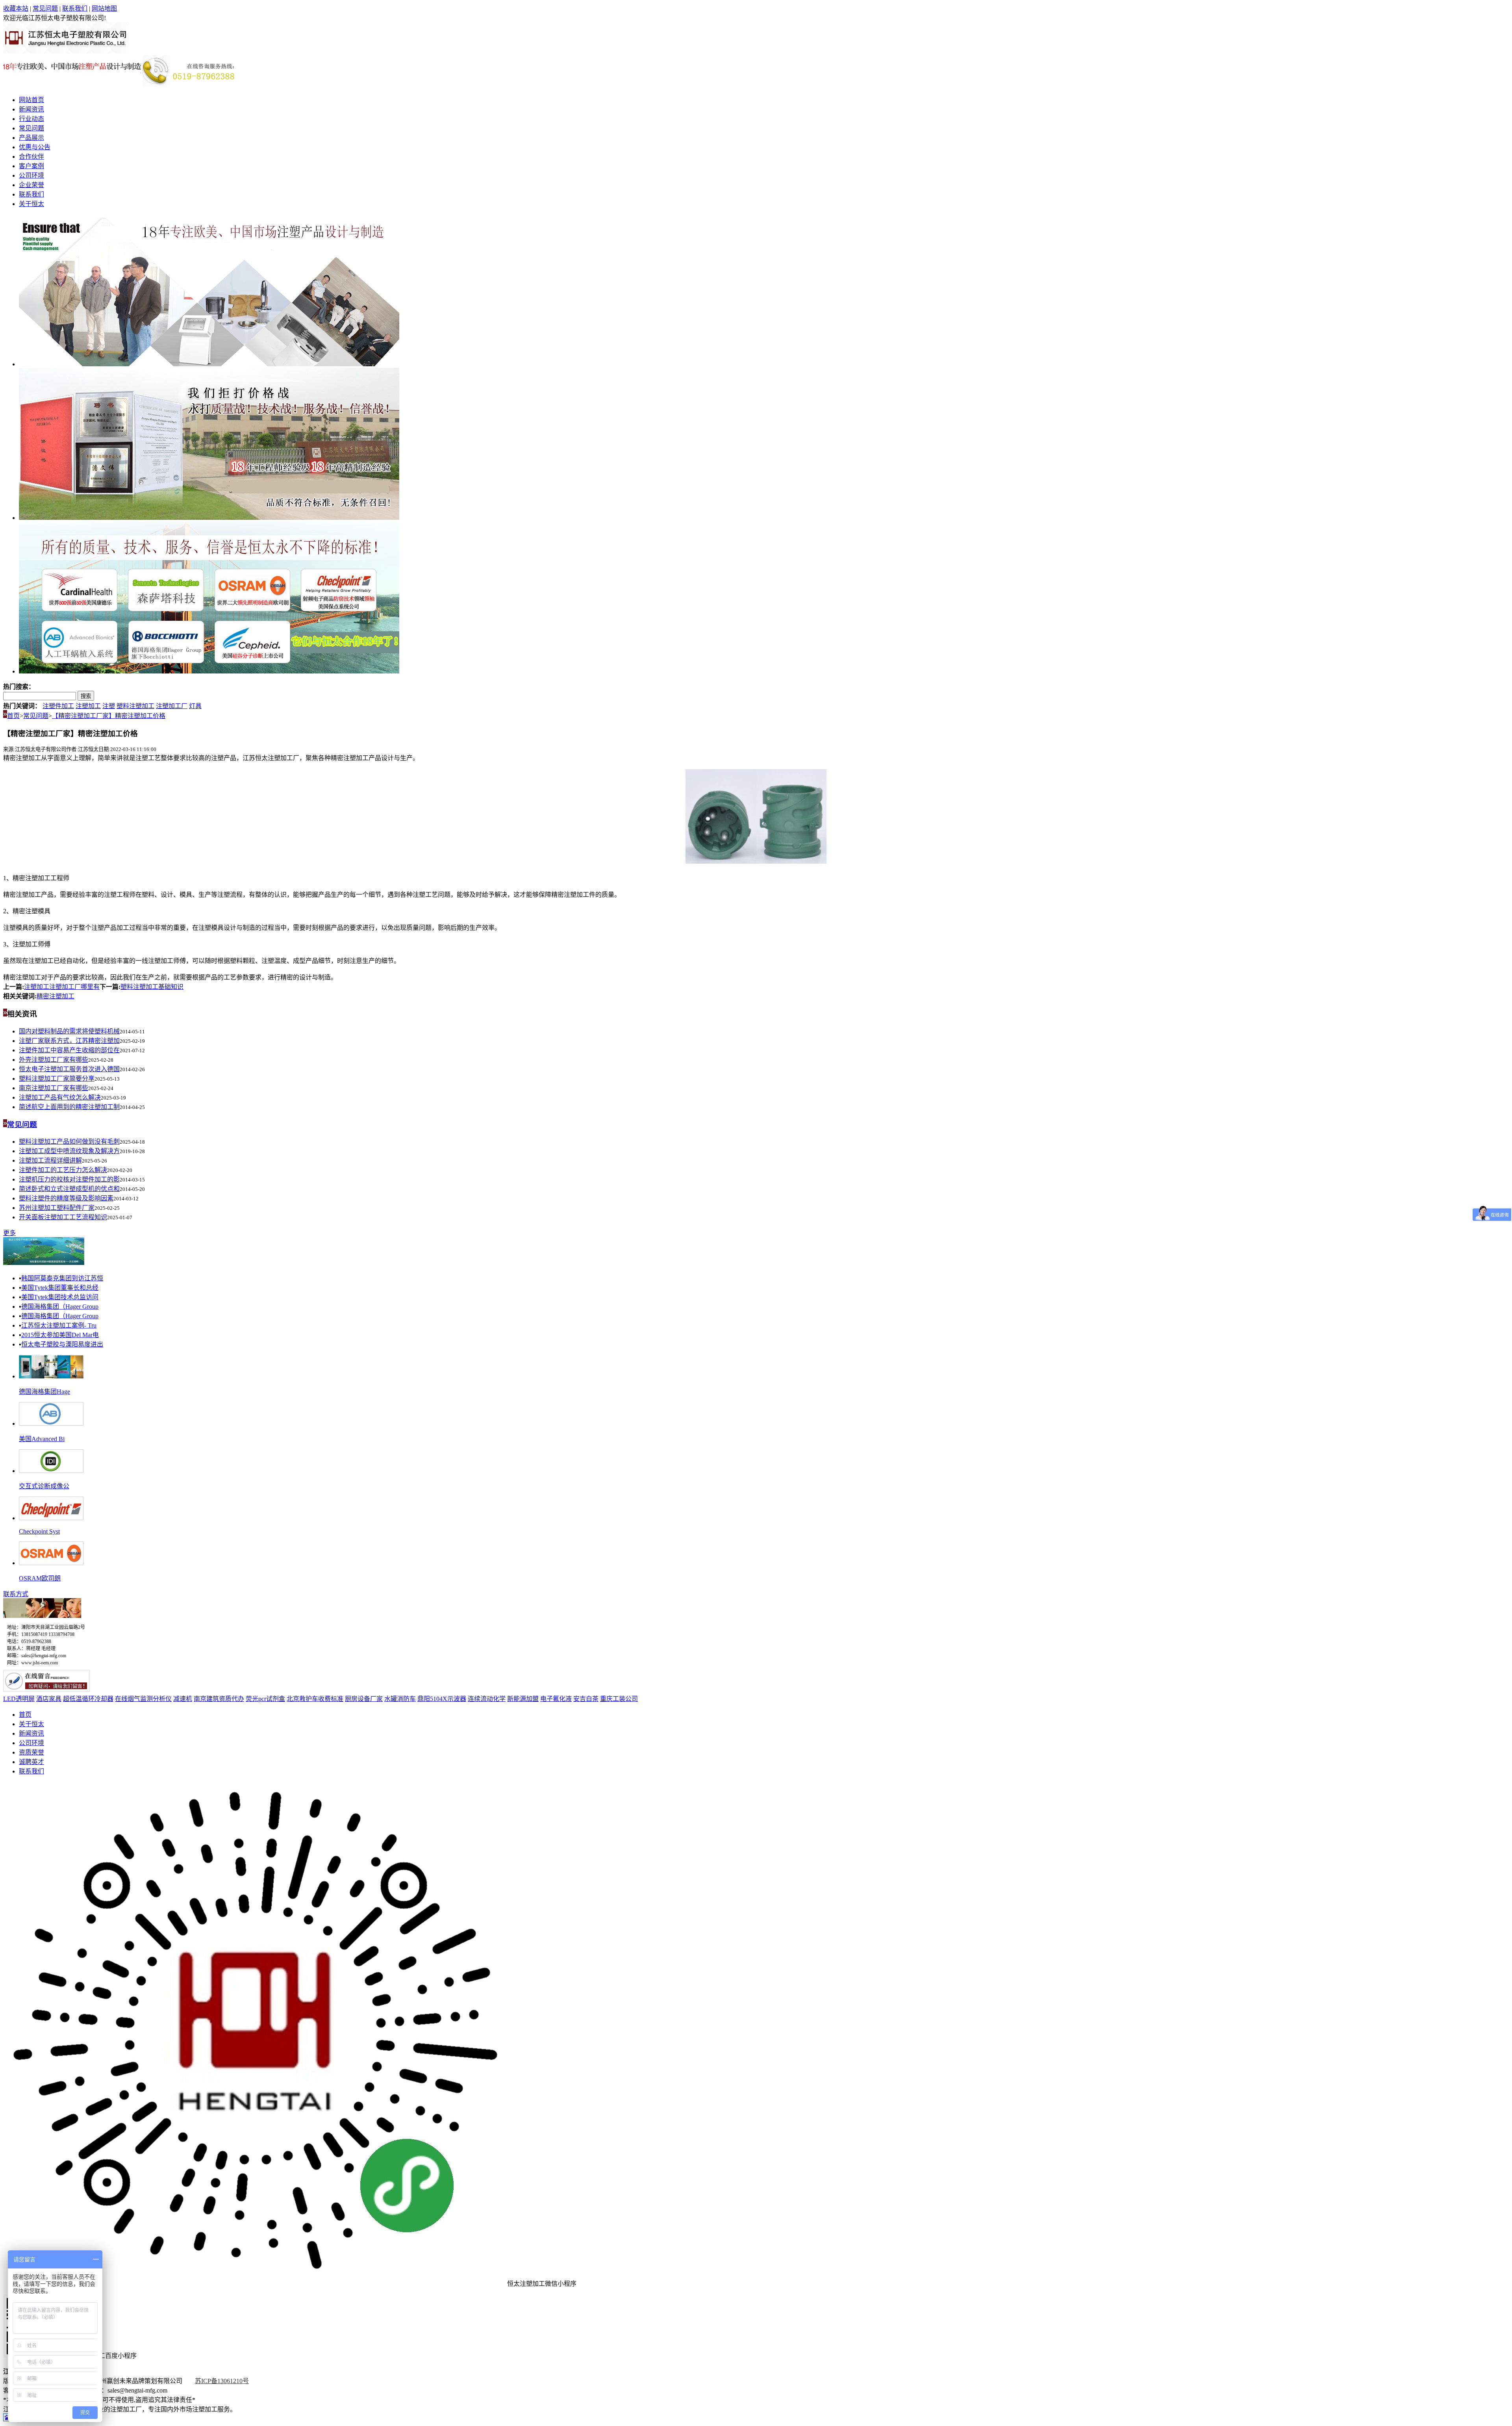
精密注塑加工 (56, 996)
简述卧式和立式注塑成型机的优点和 (69, 1189)
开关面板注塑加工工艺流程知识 (63, 1217)
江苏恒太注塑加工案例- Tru (59, 1325)
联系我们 (75, 8)
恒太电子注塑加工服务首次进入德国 (69, 1069)
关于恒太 (31, 204)
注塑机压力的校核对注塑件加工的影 (69, 1179)
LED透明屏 (19, 1699)
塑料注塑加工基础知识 (152, 987)
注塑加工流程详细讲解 (50, 1160)
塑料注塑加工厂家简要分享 (57, 1079)
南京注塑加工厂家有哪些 (54, 1088)
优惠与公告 (35, 147)
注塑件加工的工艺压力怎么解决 (63, 1170)
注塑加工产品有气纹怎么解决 (60, 1097)
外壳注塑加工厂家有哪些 (54, 1060)
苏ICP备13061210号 (222, 2381)
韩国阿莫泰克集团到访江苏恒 (62, 1278)
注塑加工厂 (172, 706)
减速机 (183, 1699)
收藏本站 (16, 8)
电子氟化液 (556, 1699)
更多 (9, 1233)
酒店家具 (49, 1699)
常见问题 (45, 8)
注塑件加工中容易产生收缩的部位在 (69, 1050)
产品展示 (31, 138)
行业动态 (31, 119)
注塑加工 (88, 706)
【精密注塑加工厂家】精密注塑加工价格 (109, 716)
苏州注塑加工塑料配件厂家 (57, 1208)
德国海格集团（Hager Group (60, 1307)
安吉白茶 (586, 1699)
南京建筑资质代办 (219, 1699)
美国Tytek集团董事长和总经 (60, 1288)
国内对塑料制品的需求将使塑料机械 (69, 1031)
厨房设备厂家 (364, 1699)
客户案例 (31, 166)
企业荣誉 (31, 185)
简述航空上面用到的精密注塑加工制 (69, 1107)
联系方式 (16, 1594)
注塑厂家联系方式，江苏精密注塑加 (69, 1041)
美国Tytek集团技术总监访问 (60, 1297)
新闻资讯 (31, 109)
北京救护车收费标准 (315, 1699)
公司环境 (31, 175)
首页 (13, 716)
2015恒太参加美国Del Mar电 (60, 1335)
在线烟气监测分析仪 (143, 1699)
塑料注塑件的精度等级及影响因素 (66, 1198)
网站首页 (31, 100)
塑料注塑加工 (135, 706)
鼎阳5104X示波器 (442, 1699)
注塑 (109, 706)
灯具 (195, 706)
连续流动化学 (487, 1699)
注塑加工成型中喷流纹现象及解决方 (69, 1151)
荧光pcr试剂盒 (265, 1699)
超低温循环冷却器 (88, 1699)
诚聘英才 (31, 1762)
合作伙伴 (31, 157)
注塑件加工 (58, 706)
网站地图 (104, 8)
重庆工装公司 (619, 1699)
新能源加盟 (523, 1699)
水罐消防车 (400, 1699)
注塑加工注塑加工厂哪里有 (62, 987)
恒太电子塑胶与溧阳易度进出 (62, 1344)
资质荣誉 (31, 1752)
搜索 (86, 696)
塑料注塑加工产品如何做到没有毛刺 (69, 1142)
